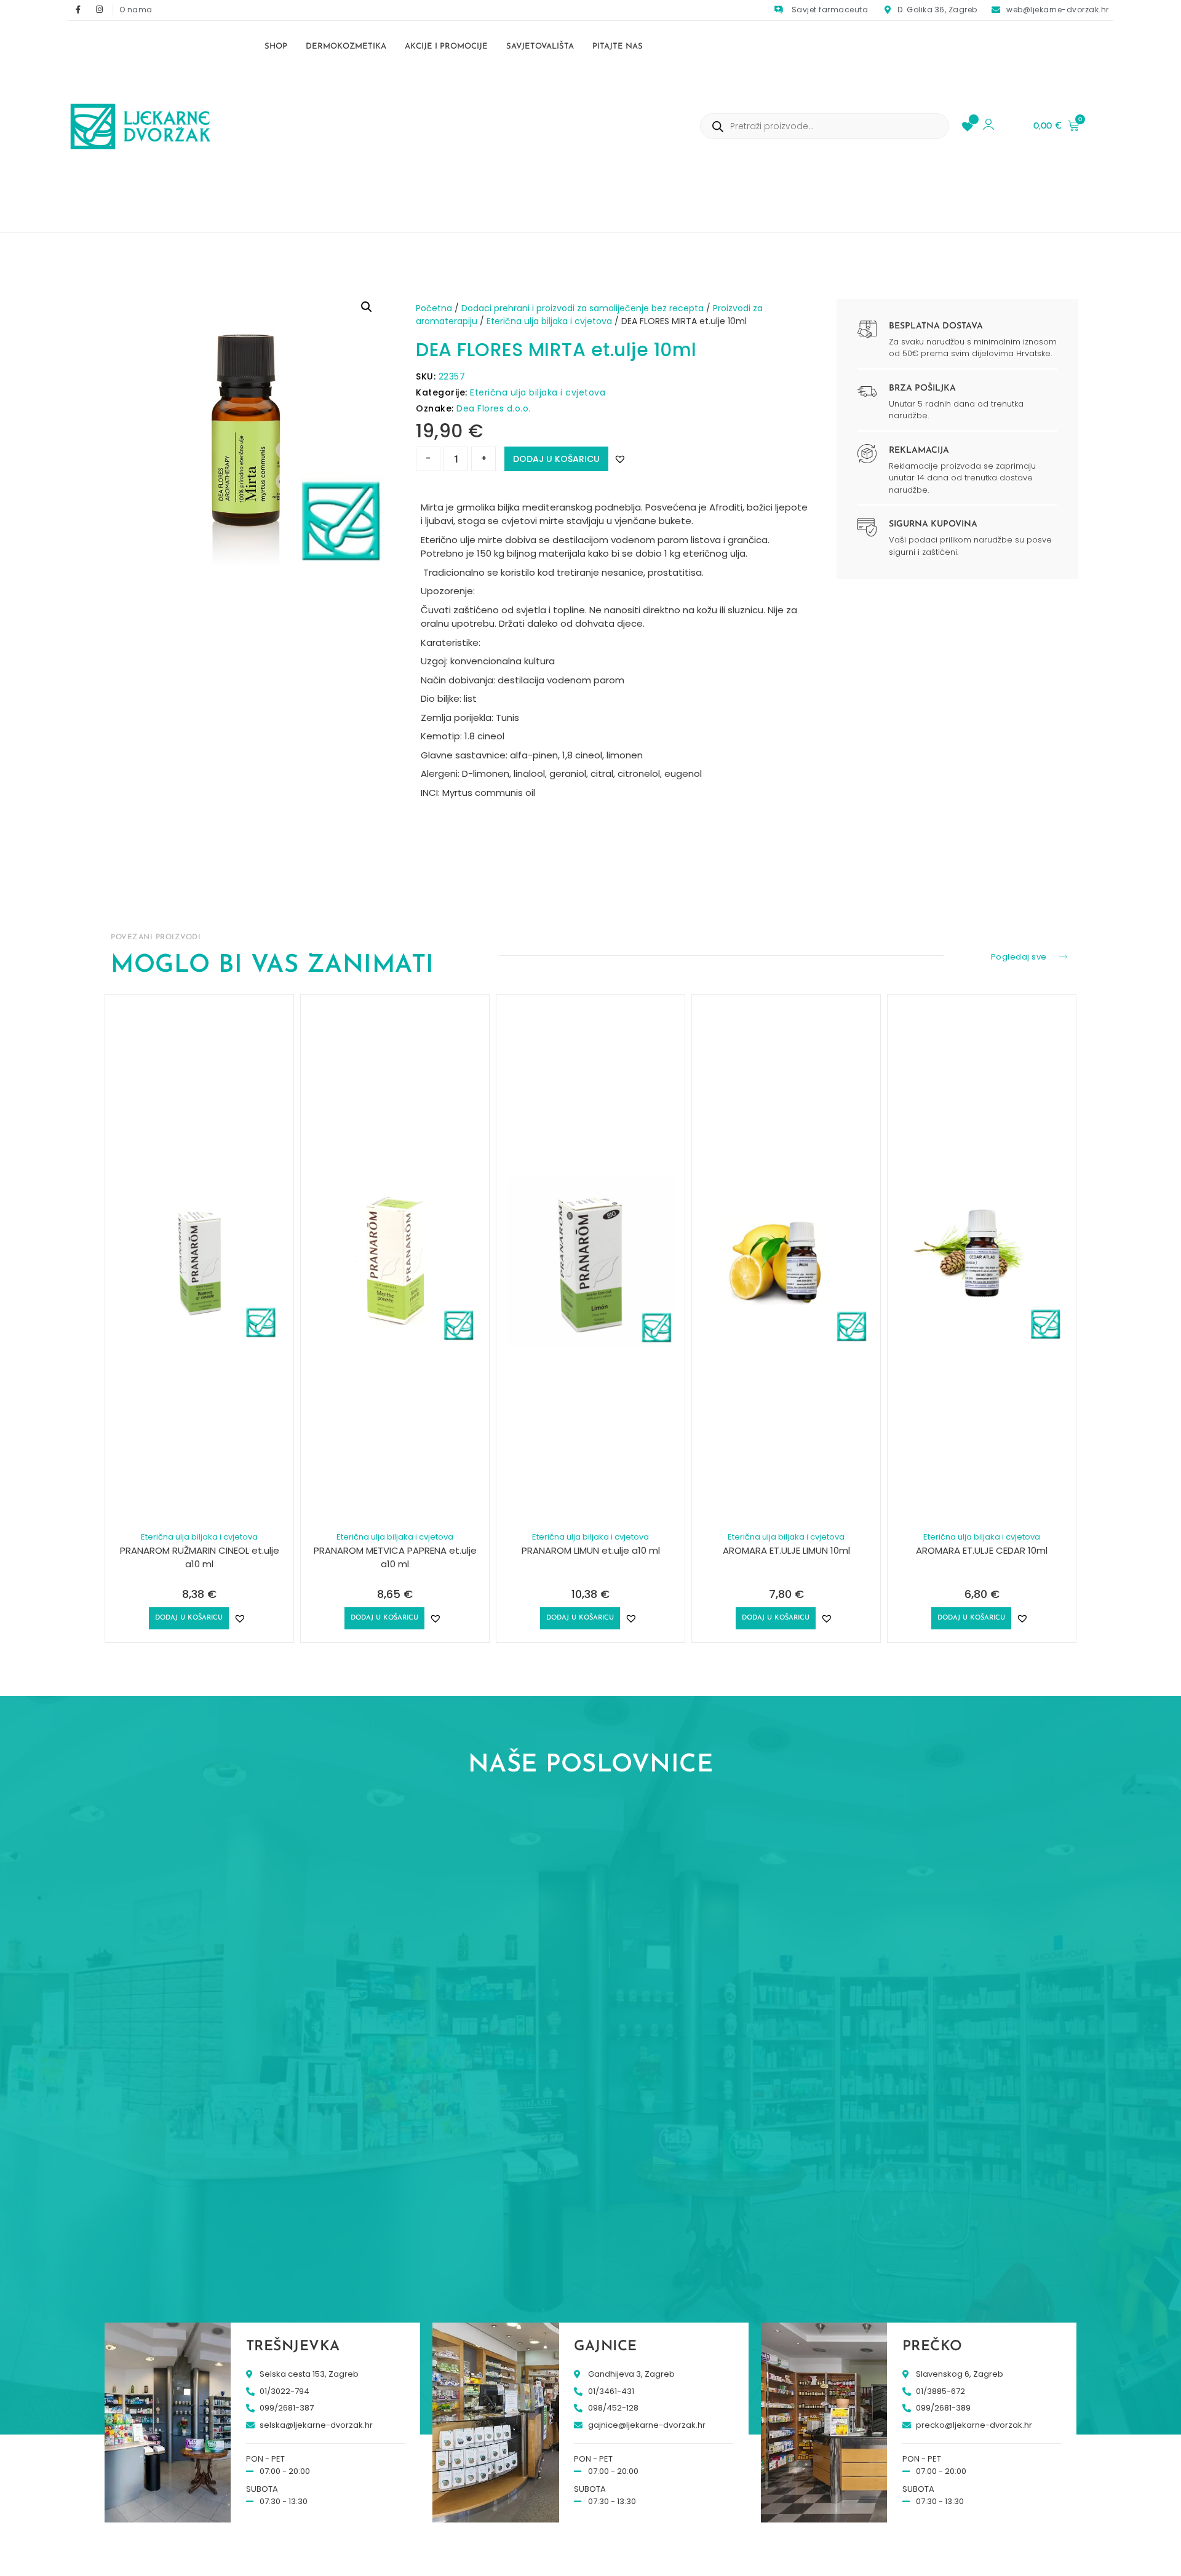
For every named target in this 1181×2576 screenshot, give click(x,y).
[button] (367, 307)
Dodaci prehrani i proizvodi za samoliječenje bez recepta (583, 308)
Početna (434, 308)
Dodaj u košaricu (556, 459)
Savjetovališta (540, 46)
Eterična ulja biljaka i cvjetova (549, 321)
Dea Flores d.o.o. (494, 408)
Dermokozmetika (346, 46)
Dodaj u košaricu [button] (189, 1618)
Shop (276, 46)
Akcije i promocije (446, 46)
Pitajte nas (618, 46)
